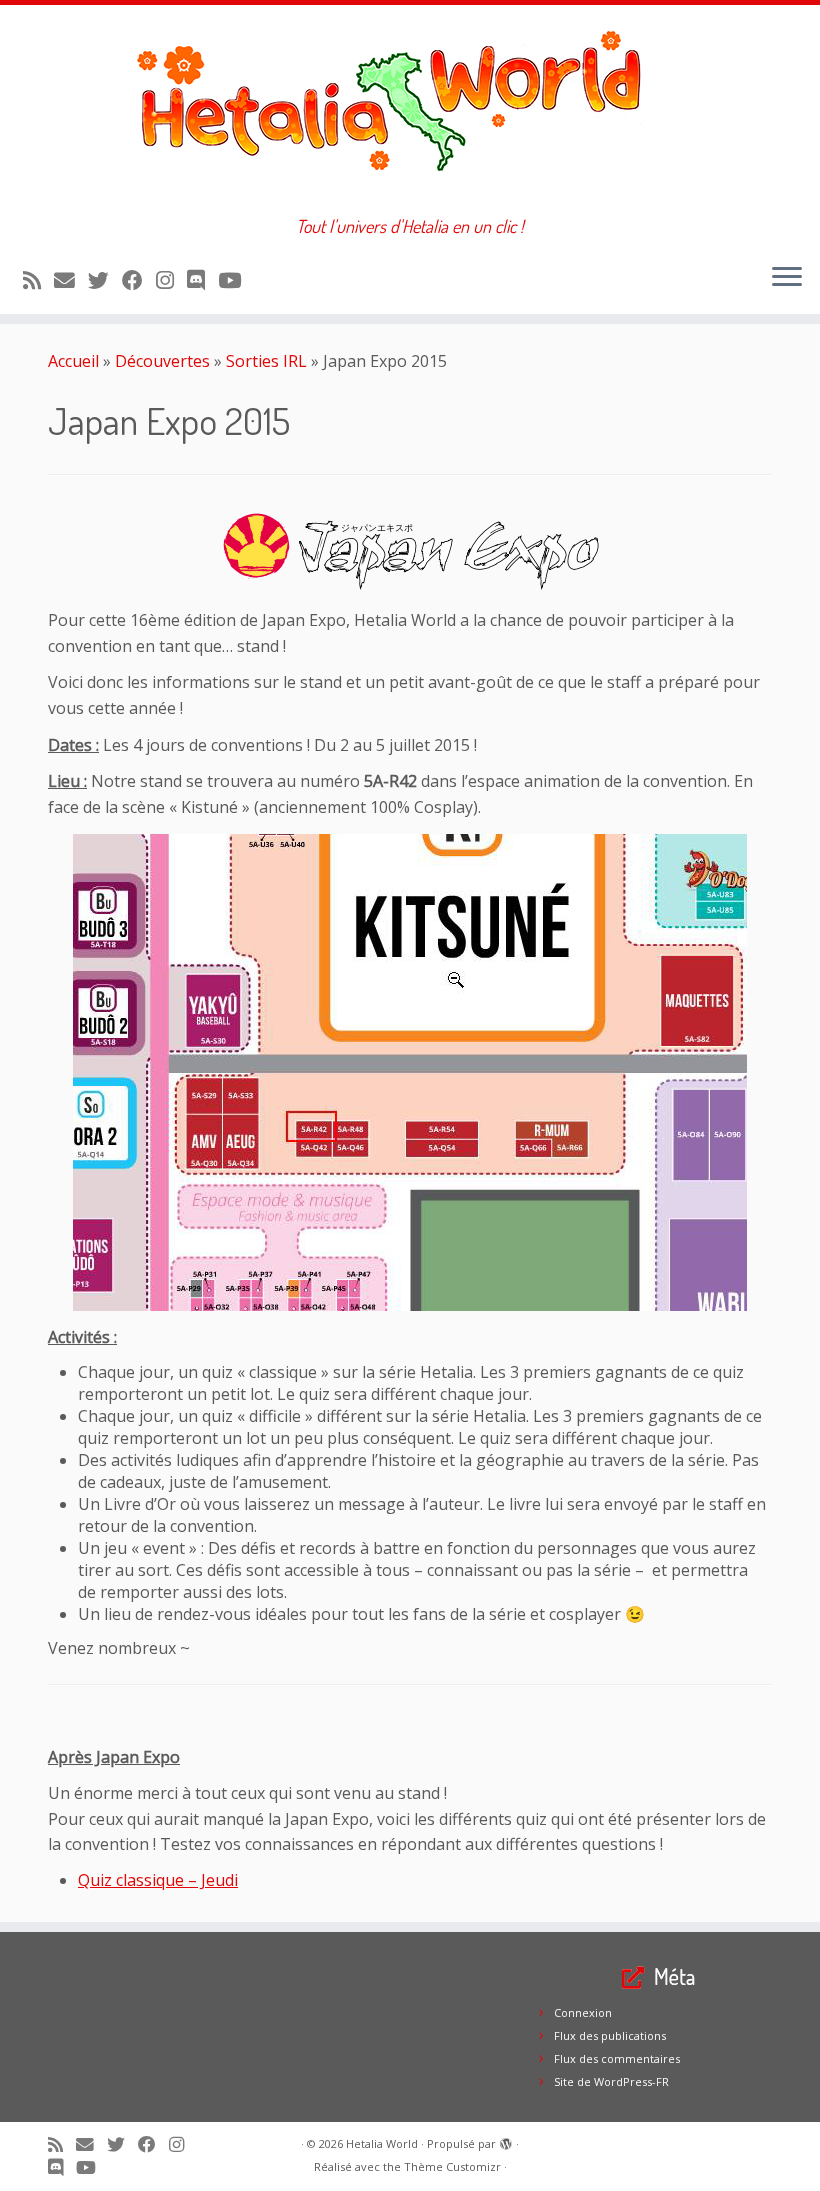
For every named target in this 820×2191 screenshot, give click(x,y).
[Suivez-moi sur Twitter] (105, 280)
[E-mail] (71, 280)
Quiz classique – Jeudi (158, 1880)
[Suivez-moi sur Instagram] (171, 280)
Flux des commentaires (617, 2058)
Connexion (583, 2012)
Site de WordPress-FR (611, 2081)
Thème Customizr (452, 2166)
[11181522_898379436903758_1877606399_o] (410, 1072)
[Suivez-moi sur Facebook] (139, 280)
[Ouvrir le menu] (787, 278)
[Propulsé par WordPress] (506, 2140)
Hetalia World (382, 2143)
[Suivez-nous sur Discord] (202, 280)
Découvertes (162, 361)
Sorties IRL (266, 361)
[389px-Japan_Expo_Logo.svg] (410, 550)
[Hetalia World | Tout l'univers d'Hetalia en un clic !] (410, 110)
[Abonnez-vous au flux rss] (38, 280)
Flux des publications (610, 2035)
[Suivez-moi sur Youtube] (236, 280)
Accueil (73, 361)
